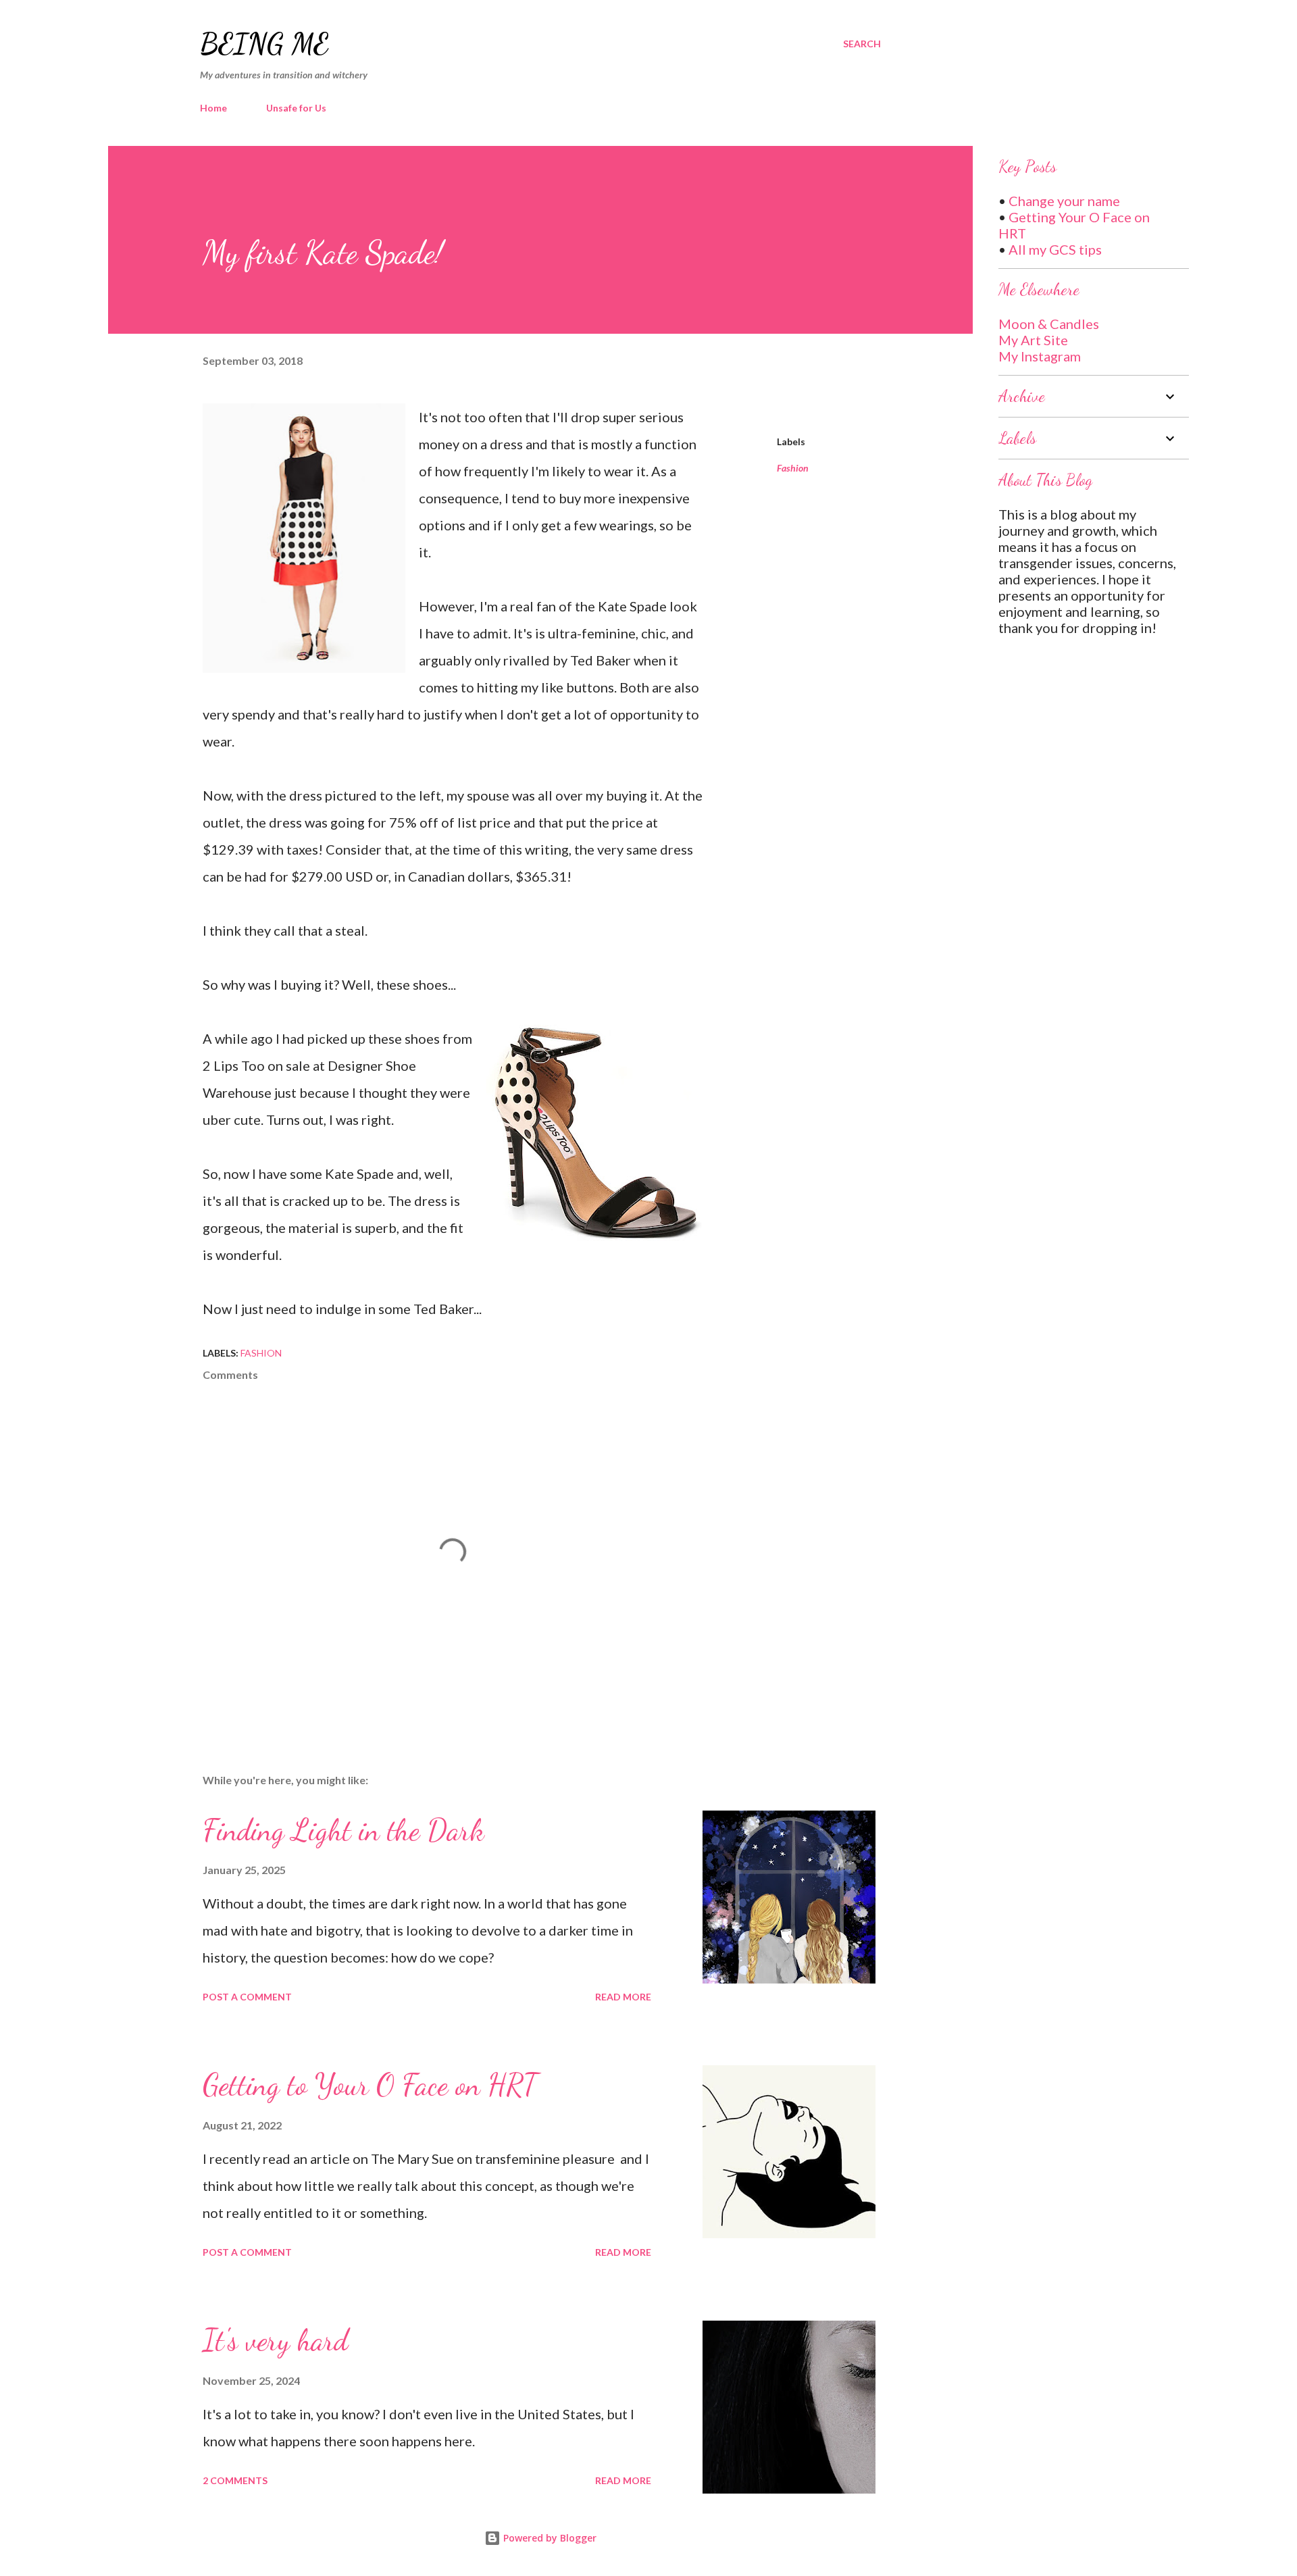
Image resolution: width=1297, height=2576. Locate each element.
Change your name (1064, 201)
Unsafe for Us (296, 108)
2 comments (235, 2480)
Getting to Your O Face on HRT (370, 2085)
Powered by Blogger (549, 2538)
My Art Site (1033, 340)
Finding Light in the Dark (344, 1830)
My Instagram (1040, 356)
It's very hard (275, 2340)
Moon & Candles (1049, 324)
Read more (623, 1997)
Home (213, 108)
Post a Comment (247, 1997)
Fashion (793, 468)
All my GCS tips (1055, 249)
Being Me (264, 44)
